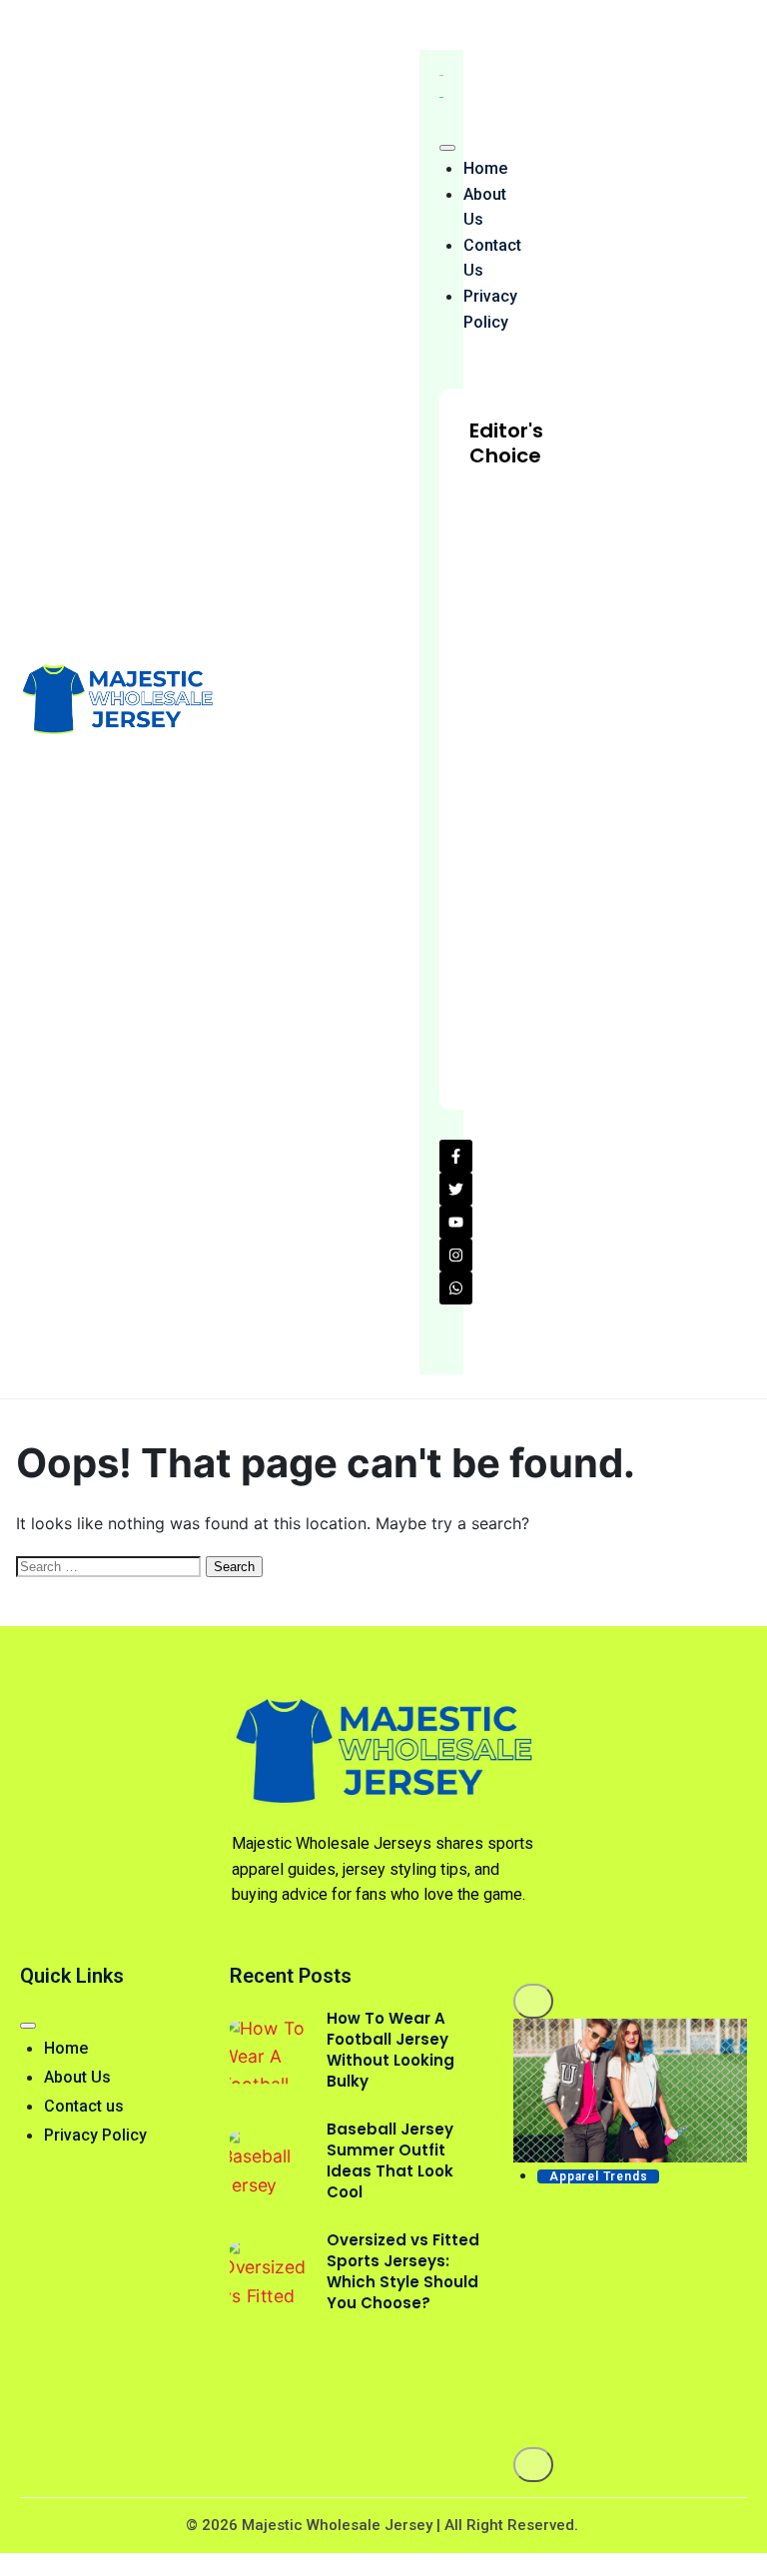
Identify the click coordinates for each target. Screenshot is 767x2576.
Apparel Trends (598, 2176)
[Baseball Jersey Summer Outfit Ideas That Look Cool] (268, 2164)
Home (485, 168)
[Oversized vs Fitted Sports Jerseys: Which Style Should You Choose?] (268, 2275)
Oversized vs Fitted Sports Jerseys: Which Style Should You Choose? (403, 2271)
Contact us (492, 258)
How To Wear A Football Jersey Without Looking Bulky (390, 2050)
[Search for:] (111, 1565)
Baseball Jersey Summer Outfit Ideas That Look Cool (390, 2160)
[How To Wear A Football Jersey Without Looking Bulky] (268, 2053)
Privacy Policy (490, 309)
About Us (485, 207)
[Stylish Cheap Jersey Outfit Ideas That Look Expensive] (630, 2091)
